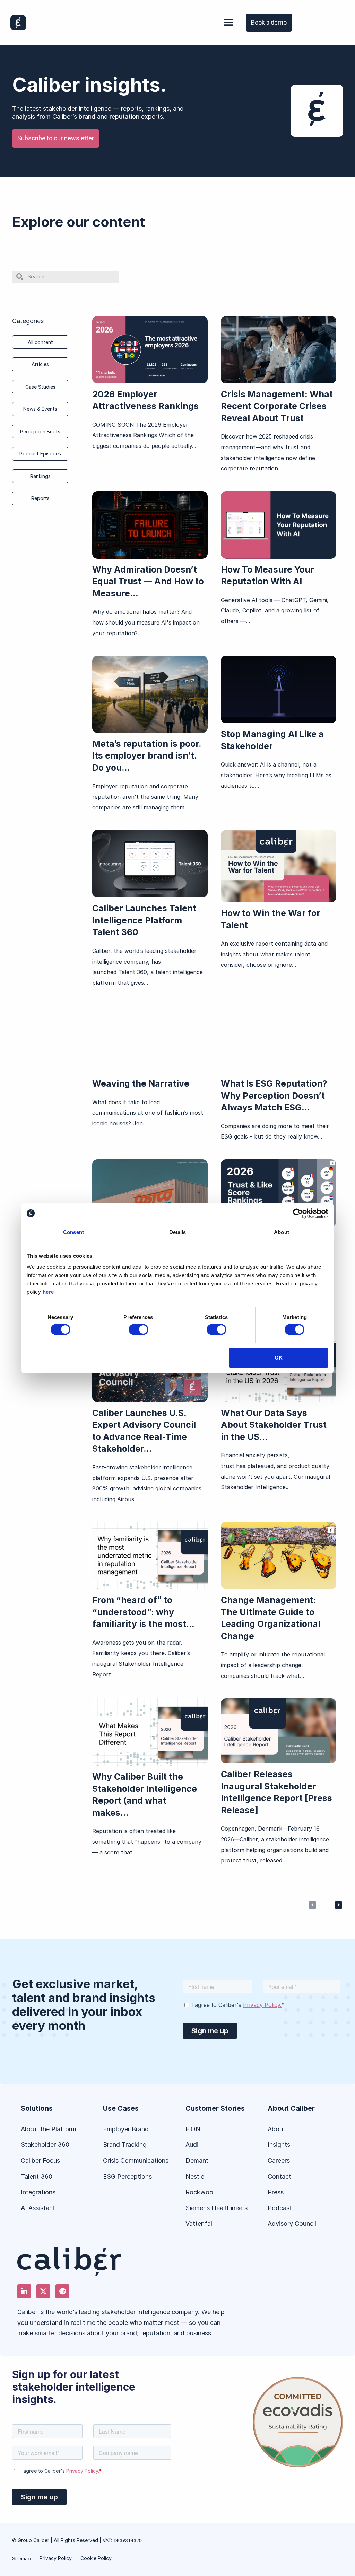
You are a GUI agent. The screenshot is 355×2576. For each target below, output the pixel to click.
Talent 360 (37, 2176)
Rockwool (201, 2192)
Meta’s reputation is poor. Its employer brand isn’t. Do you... (147, 756)
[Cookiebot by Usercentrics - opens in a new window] (298, 1213)
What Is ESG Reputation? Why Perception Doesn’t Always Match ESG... (274, 1095)
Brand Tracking (125, 2145)
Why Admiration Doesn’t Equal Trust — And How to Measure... (148, 581)
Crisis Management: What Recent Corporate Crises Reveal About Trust (277, 406)
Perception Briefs (40, 431)
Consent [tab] (73, 1232)
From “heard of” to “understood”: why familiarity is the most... (143, 1612)
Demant (197, 2161)
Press (276, 2192)
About (276, 2129)
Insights (279, 2145)
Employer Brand (126, 2129)
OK (279, 1358)
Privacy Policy (56, 2558)
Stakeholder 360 (45, 2145)
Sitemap (21, 2559)
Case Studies (40, 387)
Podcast (280, 2208)
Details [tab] (178, 1232)
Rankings (40, 476)
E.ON (193, 2129)
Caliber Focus (40, 2161)
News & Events (40, 409)
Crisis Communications (136, 2161)
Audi (192, 2145)
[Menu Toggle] (228, 23)
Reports (40, 498)
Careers (279, 2161)
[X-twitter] (43, 2291)
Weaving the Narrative (141, 1083)
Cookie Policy (96, 2558)
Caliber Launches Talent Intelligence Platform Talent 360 (144, 920)
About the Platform (49, 2129)
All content (40, 342)
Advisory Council (292, 2224)
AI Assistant (38, 2208)
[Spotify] (62, 2291)
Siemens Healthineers (217, 2208)
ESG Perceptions (127, 2176)
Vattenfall (200, 2224)
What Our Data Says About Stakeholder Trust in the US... (274, 1425)
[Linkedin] (24, 2291)
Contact (279, 2176)
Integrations (38, 2192)
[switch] (138, 1329)
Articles (40, 364)
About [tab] (282, 1232)
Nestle (195, 2176)
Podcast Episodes (40, 454)
